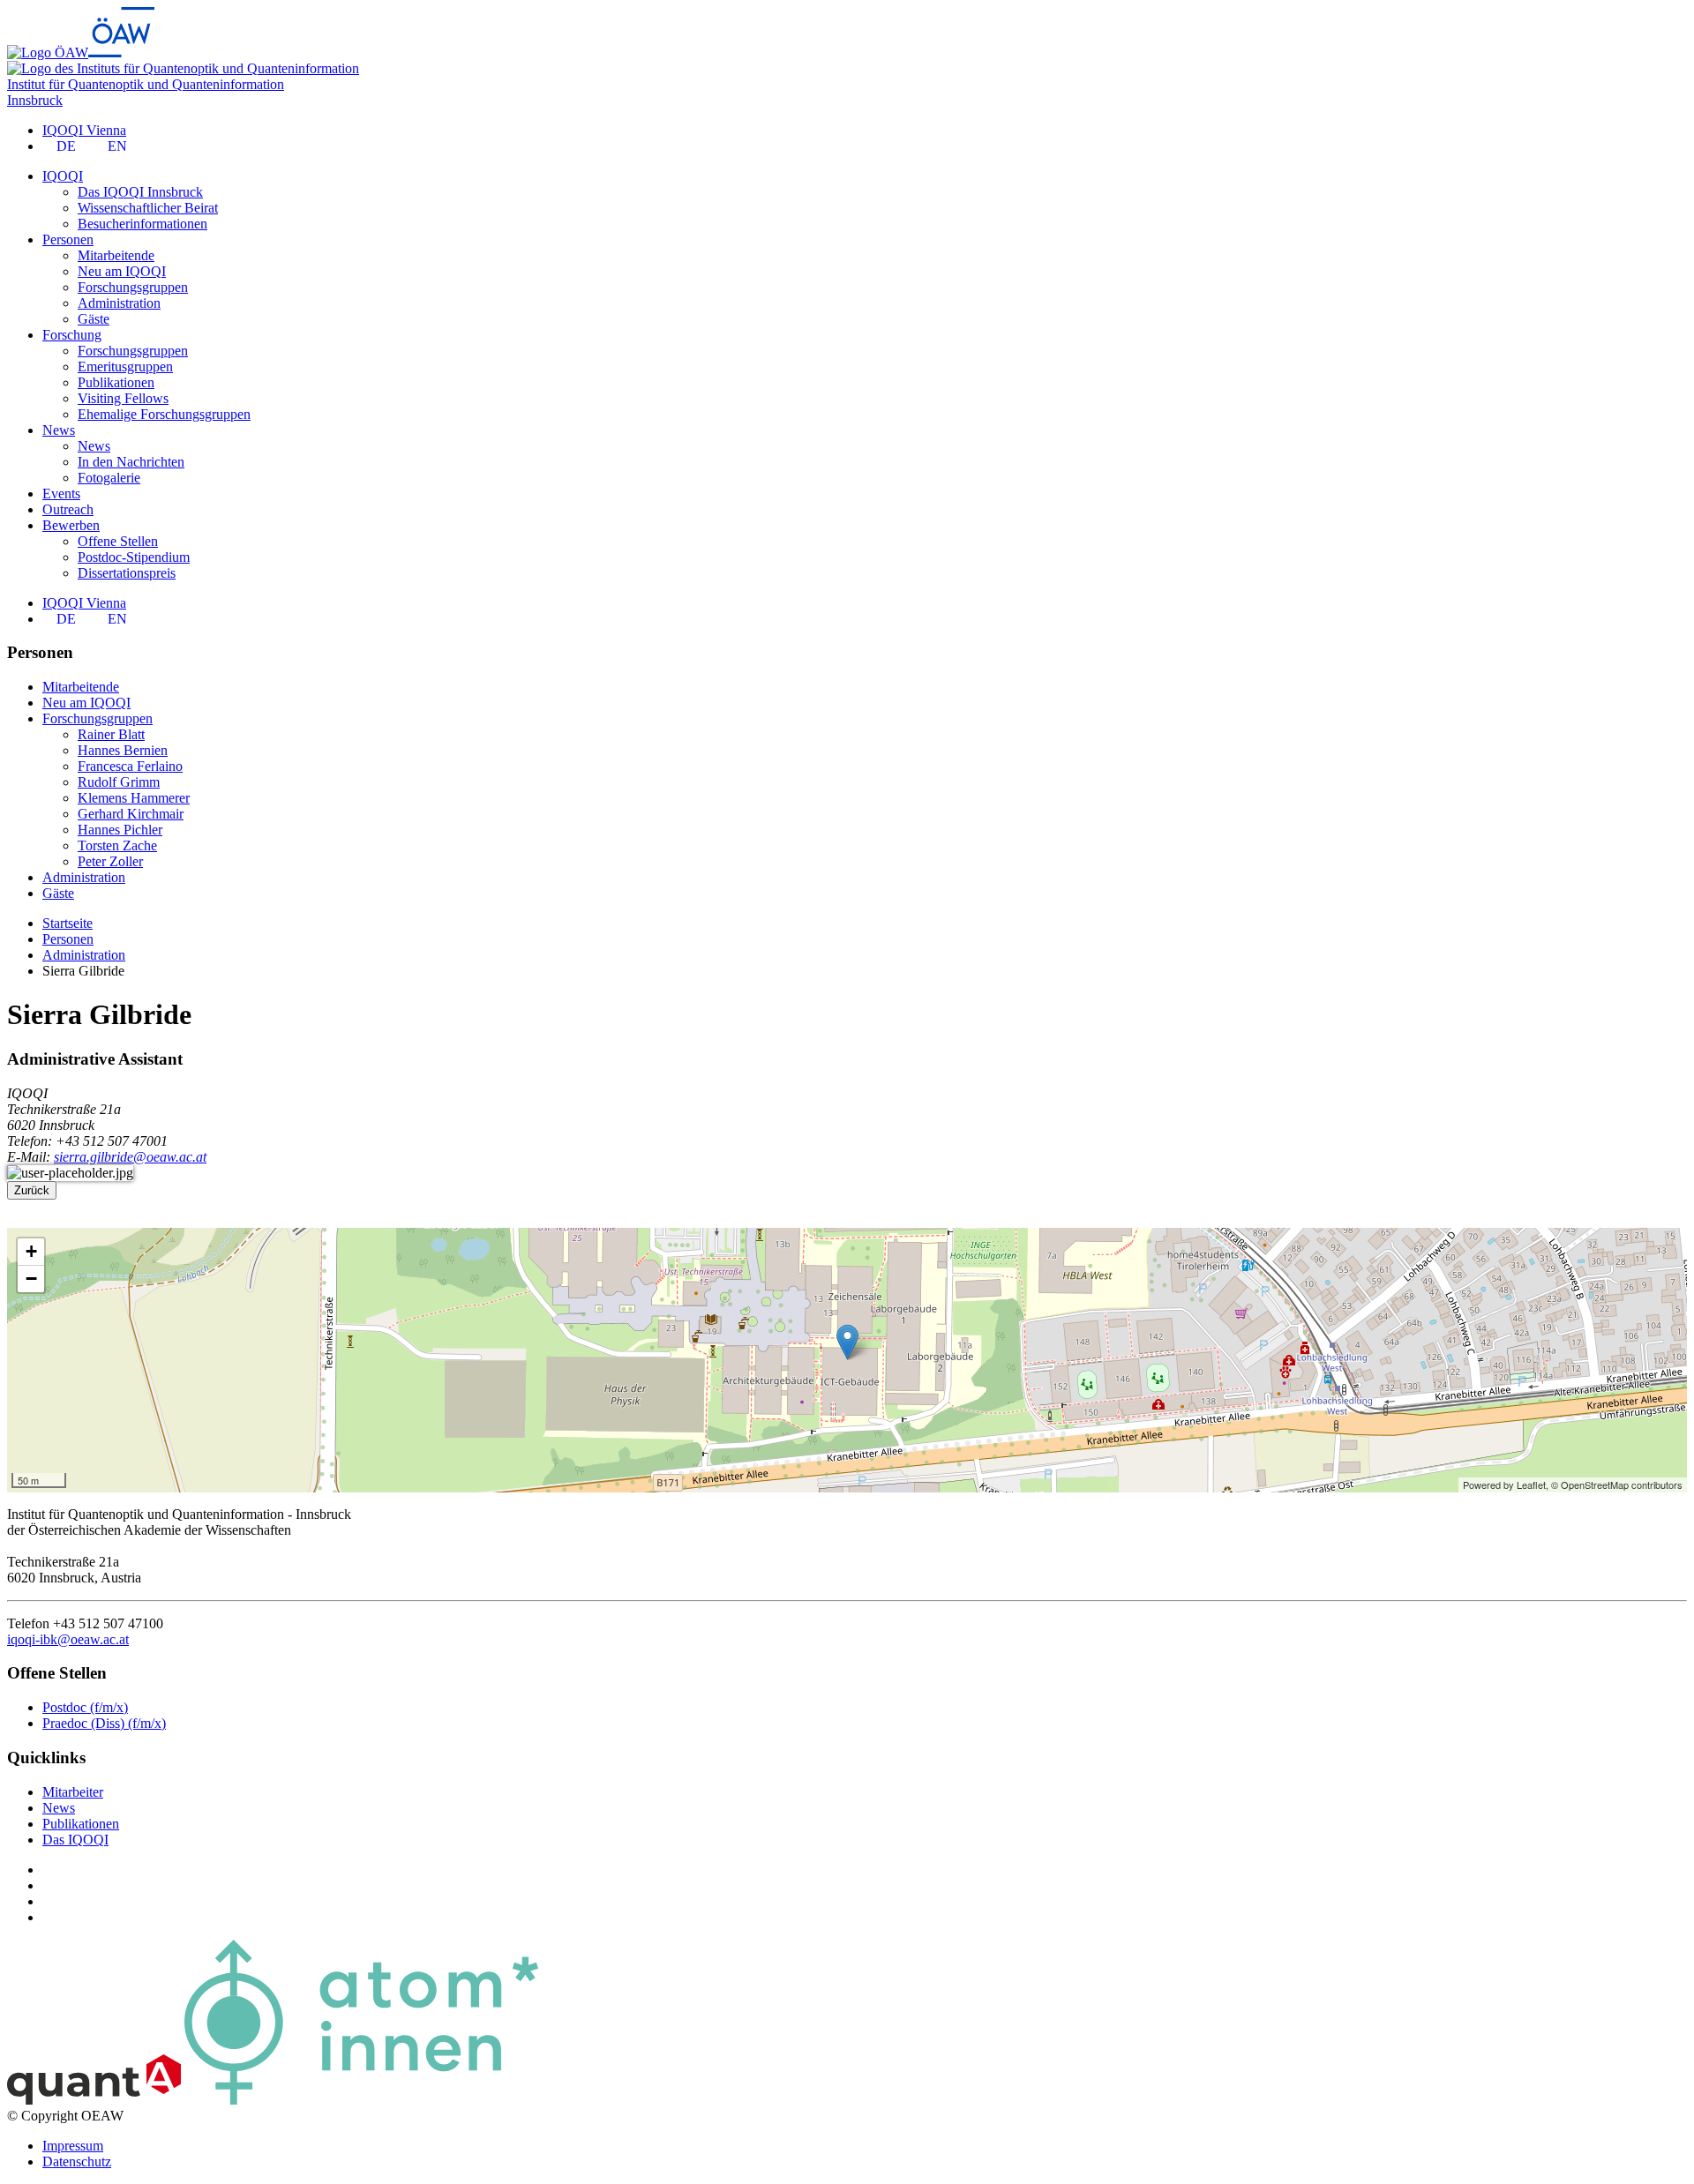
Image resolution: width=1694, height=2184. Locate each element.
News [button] (59, 430)
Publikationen (116, 382)
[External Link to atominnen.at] (361, 2100)
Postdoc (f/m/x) (85, 1707)
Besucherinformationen (142, 224)
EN (117, 146)
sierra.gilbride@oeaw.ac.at (130, 1157)
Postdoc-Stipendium (134, 557)
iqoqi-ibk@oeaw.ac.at (68, 1639)
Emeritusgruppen (125, 366)
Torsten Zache (117, 845)
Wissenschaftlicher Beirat (148, 208)
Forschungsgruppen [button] (97, 718)
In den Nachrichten (131, 462)
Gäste (94, 319)
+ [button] (31, 1251)
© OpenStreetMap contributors (1617, 1485)
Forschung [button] (72, 335)
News (94, 446)
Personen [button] (68, 239)
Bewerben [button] (71, 525)
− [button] (31, 1279)
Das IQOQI (75, 1840)
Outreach (68, 509)
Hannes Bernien (123, 750)
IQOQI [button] (63, 176)
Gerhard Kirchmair (131, 814)
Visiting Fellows (123, 398)
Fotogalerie (109, 478)
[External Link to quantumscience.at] (94, 2100)
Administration (119, 303)
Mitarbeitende (116, 255)
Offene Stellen (118, 541)
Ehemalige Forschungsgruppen (164, 414)
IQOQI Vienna (84, 130)
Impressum (73, 2146)
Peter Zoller (110, 861)
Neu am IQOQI (122, 271)
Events (61, 494)
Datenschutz (77, 2162)
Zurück (32, 1190)
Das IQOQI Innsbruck (140, 192)
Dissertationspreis (127, 573)
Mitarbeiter (73, 1792)
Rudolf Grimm (119, 782)
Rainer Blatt (111, 734)
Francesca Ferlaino (130, 766)
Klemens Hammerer (134, 798)
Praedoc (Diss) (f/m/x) (104, 1723)
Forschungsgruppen (133, 287)
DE (66, 146)
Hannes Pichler (120, 830)
